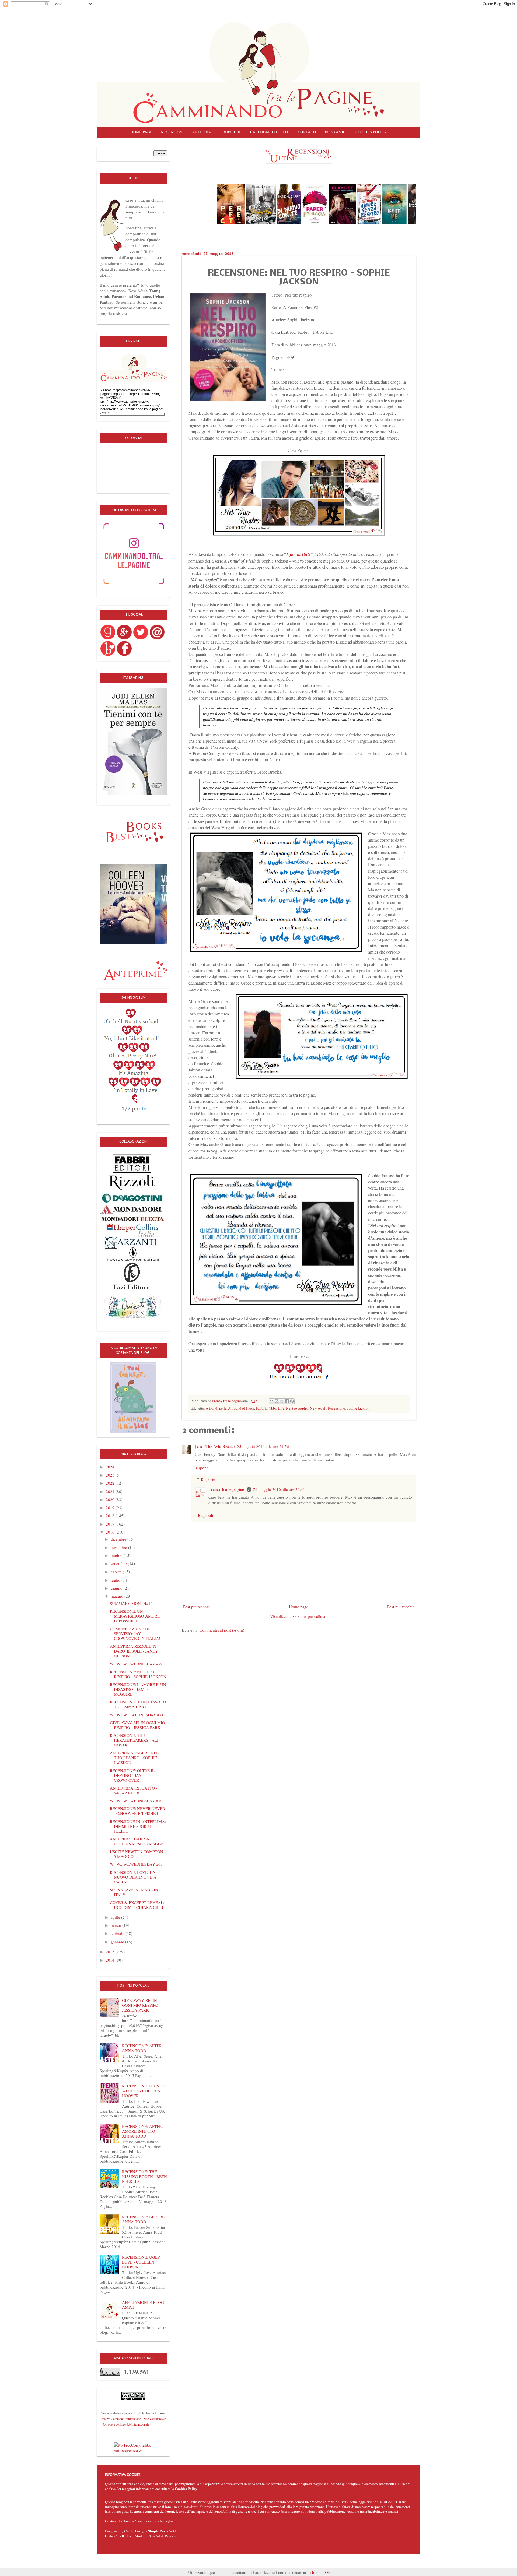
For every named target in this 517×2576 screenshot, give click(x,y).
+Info (314, 2572)
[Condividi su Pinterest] (292, 1401)
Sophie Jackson (358, 1408)
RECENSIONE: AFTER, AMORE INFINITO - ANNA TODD (142, 2131)
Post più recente (196, 1607)
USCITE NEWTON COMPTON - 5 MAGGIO (138, 1854)
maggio (118, 1596)
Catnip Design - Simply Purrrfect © (151, 2531)
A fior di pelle (216, 1408)
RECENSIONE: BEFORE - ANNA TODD (144, 2219)
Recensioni (172, 132)
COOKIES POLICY (371, 132)
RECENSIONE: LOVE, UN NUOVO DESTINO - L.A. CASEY (134, 1877)
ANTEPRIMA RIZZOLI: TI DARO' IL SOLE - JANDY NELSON (134, 1651)
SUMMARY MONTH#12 (131, 1603)
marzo (116, 1925)
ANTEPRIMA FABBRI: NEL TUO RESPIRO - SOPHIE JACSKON (134, 1758)
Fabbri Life (276, 1408)
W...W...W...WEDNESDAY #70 (136, 1801)
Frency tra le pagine (227, 1489)
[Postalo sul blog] (277, 1401)
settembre (119, 1563)
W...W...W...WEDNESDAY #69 (136, 1864)
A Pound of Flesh (241, 1408)
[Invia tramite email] (271, 1401)
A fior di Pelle (298, 554)
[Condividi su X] (282, 1401)
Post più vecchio (401, 1607)
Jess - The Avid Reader (215, 1446)
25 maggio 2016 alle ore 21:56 (263, 1446)
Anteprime (203, 132)
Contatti (307, 132)
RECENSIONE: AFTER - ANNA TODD (143, 2048)
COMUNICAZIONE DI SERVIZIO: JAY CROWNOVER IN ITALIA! (135, 1633)
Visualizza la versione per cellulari (299, 1616)
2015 (111, 1952)
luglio (116, 1580)
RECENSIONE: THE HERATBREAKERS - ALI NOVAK (134, 1740)
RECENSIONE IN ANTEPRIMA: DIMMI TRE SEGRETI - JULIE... (138, 1826)
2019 (111, 1507)
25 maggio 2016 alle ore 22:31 (279, 1489)
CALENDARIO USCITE (270, 132)
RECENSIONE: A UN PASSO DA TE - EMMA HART (138, 1704)
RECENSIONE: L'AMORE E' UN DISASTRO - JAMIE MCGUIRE (138, 1689)
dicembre (119, 1539)
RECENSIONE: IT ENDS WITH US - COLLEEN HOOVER (143, 2091)
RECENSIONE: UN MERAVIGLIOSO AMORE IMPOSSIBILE (135, 1616)
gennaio (118, 1942)
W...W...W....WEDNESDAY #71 (137, 1715)
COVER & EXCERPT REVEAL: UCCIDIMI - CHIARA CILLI (137, 1905)
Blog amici (336, 132)
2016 (111, 1532)
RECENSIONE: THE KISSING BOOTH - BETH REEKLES (144, 2176)
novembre (119, 1547)
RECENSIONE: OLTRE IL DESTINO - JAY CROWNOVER (132, 1775)
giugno (117, 1588)
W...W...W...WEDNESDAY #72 (136, 1664)
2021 (111, 1491)
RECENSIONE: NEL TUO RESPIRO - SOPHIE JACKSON (138, 1674)
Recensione (336, 1408)
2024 (111, 1467)
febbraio (118, 1933)
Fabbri (261, 1408)
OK (328, 2572)
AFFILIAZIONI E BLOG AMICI (143, 2305)
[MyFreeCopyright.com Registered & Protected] (133, 2447)
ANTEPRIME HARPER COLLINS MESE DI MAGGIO (138, 1841)
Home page (142, 132)
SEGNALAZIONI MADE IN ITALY (134, 1892)
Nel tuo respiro (297, 1408)
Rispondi (202, 1468)
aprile (116, 1917)
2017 (111, 1524)
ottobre (117, 1555)
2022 (111, 1483)
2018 (111, 1516)
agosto (117, 1572)
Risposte (208, 1479)
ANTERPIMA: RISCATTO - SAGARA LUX (134, 1790)
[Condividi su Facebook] (287, 1401)
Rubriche (232, 132)
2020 (111, 1499)
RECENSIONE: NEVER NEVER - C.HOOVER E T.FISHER (137, 1811)
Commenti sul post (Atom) (222, 1630)
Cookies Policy (186, 2488)
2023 (111, 1475)
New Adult (318, 1408)
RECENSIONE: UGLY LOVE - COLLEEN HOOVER (141, 2262)
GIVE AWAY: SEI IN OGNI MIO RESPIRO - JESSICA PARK (137, 1725)
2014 (111, 1960)
